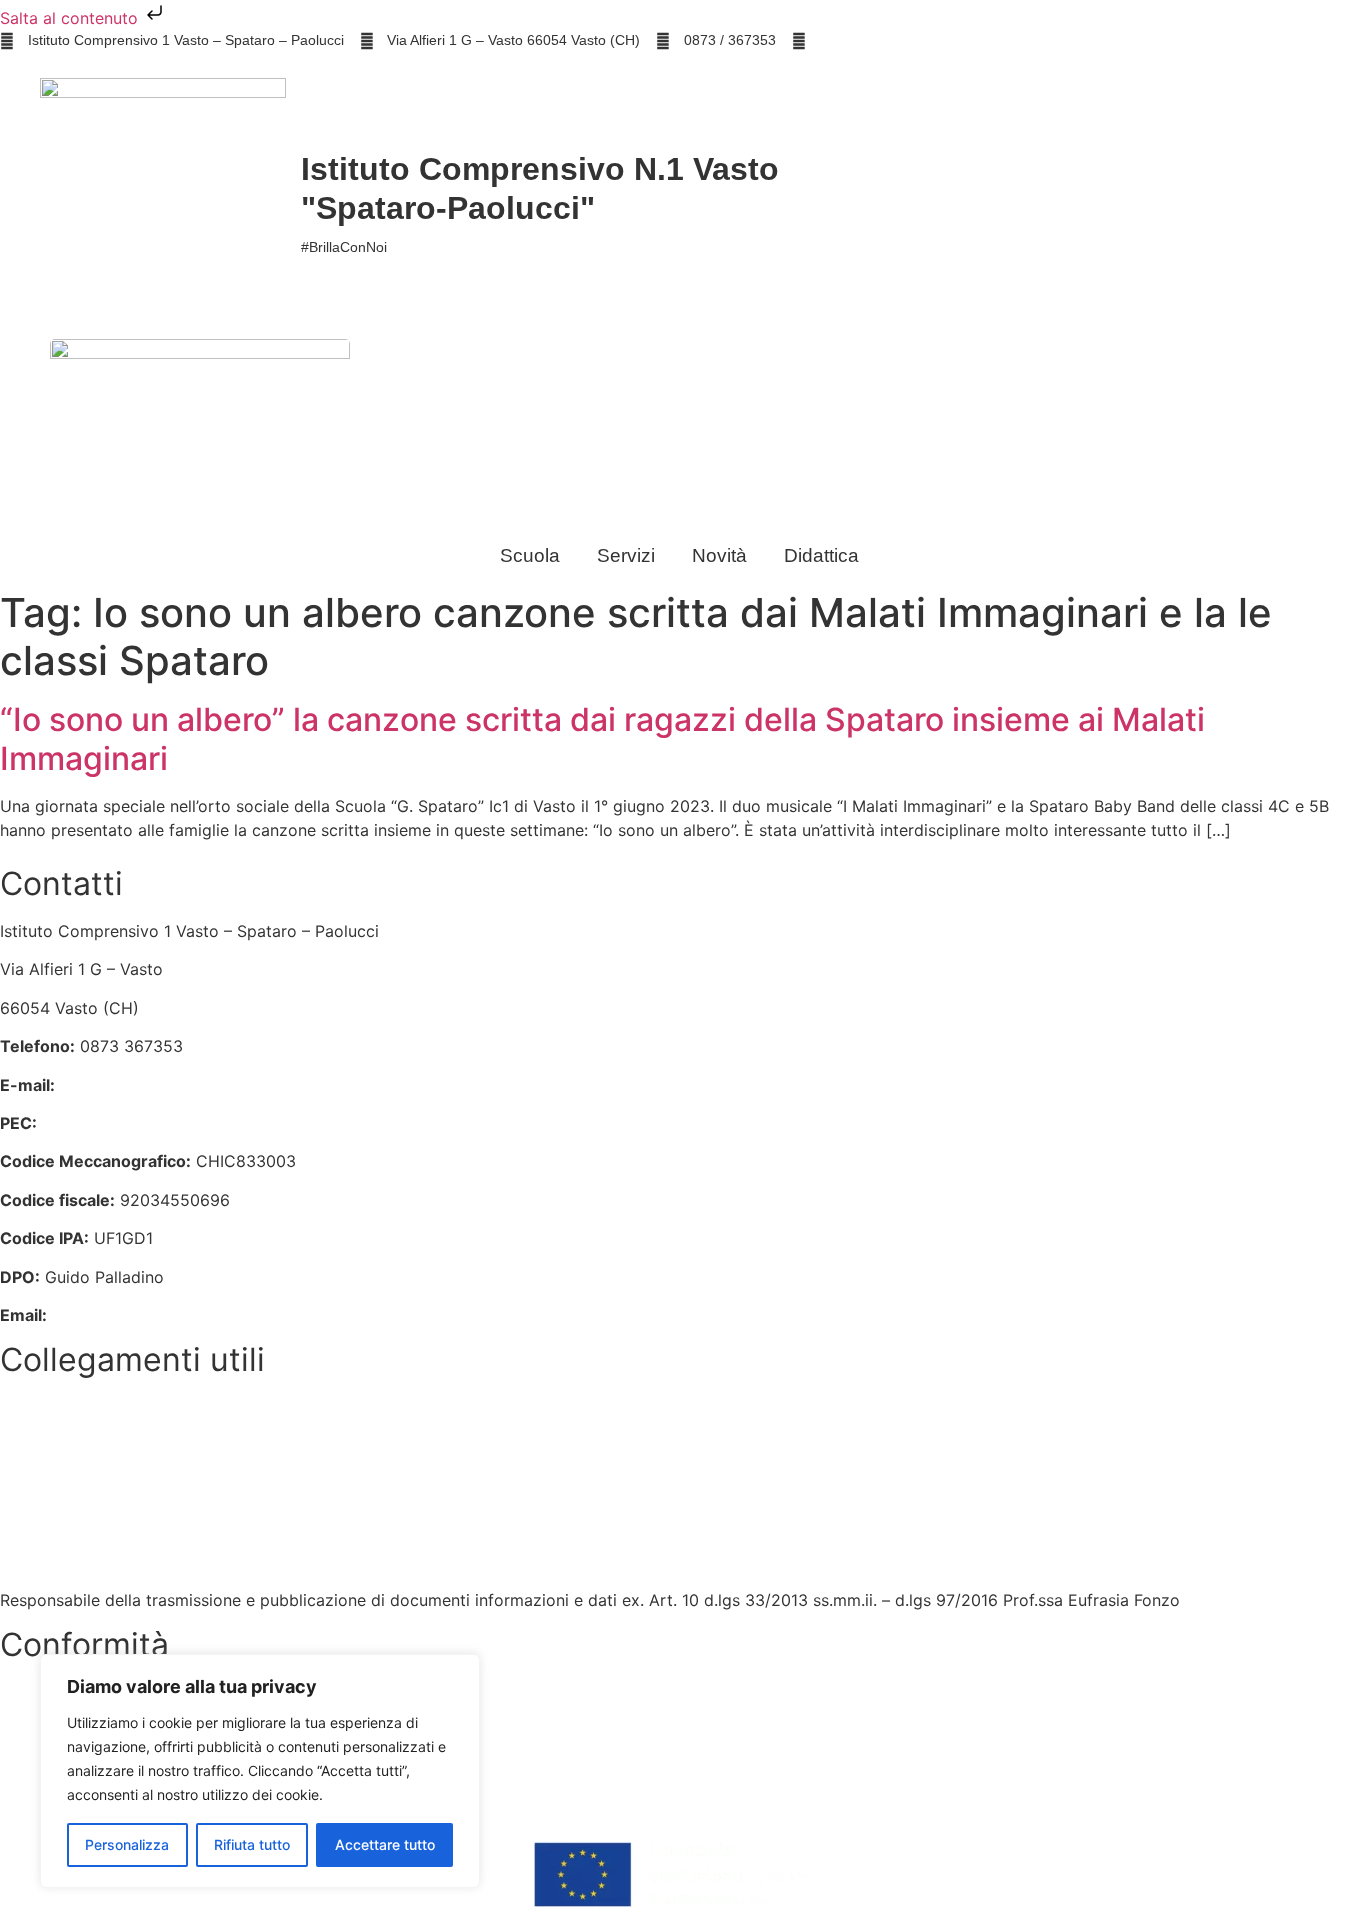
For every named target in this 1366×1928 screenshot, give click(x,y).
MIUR (20, 1408)
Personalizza (127, 1844)
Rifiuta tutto (252, 1844)
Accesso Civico (58, 1446)
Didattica (821, 555)
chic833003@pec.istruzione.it (155, 1123)
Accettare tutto (385, 1844)
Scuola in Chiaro (62, 1561)
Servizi (626, 555)
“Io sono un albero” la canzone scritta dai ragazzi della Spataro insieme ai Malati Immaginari (602, 738)
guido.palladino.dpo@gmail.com (173, 1315)
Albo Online (43, 1523)
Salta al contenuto (71, 18)
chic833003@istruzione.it (898, 40)
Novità (719, 555)
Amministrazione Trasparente (110, 1485)
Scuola (530, 555)
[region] (260, 1771)
